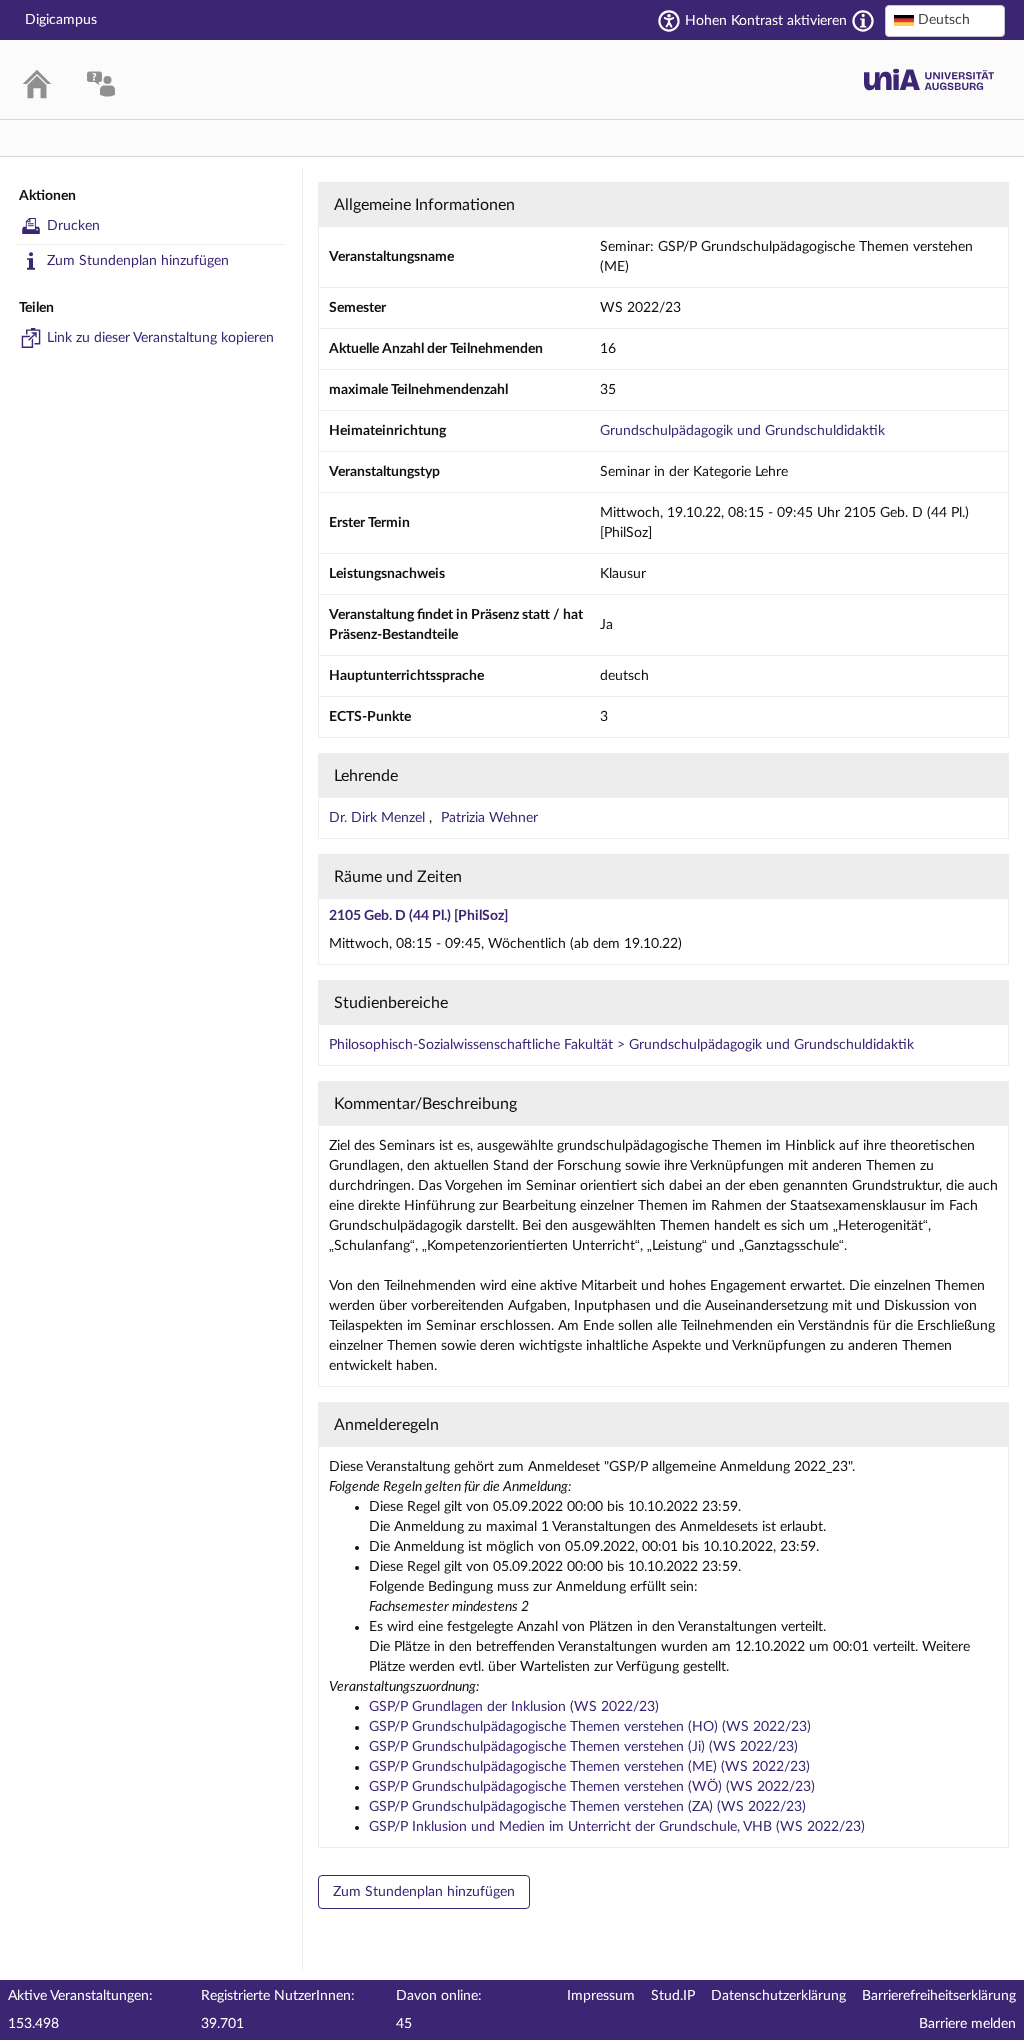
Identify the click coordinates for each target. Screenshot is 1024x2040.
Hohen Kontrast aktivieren (766, 21)
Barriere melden (967, 2024)
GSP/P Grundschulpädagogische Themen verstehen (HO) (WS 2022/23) (590, 1727)
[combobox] (945, 21)
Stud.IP (673, 1996)
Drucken (73, 226)
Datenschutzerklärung (778, 1996)
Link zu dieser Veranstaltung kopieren (160, 338)
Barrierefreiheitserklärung (939, 1996)
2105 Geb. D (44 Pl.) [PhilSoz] (418, 916)
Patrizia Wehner (489, 818)
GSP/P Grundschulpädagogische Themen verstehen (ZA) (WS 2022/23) (587, 1807)
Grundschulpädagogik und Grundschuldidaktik (742, 431)
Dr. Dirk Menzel (379, 818)
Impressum (601, 1996)
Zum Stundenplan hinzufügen (138, 261)
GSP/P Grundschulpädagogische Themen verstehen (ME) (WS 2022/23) (589, 1767)
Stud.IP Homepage (929, 79)
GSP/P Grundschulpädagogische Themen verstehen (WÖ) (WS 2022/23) (592, 1787)
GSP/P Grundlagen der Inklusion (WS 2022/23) (514, 1707)
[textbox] (945, 20)
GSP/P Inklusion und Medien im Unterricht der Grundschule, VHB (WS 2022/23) (617, 1827)
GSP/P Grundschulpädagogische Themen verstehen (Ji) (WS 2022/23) (583, 1747)
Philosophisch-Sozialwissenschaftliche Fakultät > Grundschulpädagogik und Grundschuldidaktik (621, 1045)
